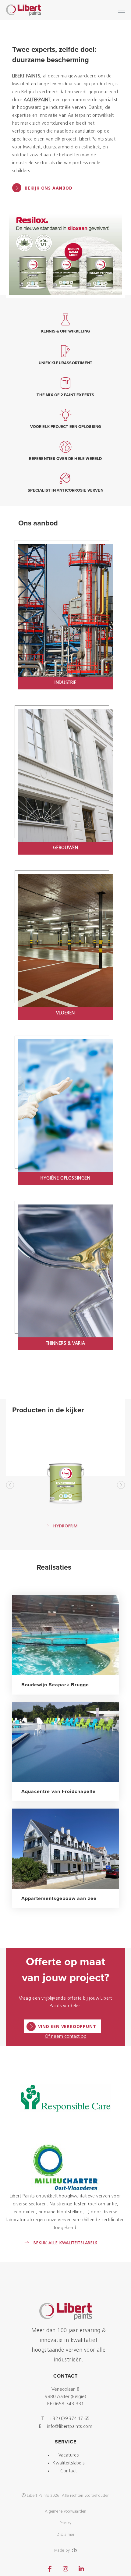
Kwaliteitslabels (68, 2463)
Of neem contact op (66, 2037)
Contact (69, 2471)
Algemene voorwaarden (66, 2512)
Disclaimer (65, 2535)
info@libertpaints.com (70, 2427)
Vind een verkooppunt (67, 2026)
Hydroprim (65, 1526)
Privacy (66, 2523)
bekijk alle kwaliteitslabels (65, 2243)
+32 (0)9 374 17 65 (70, 2419)
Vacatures (69, 2455)
